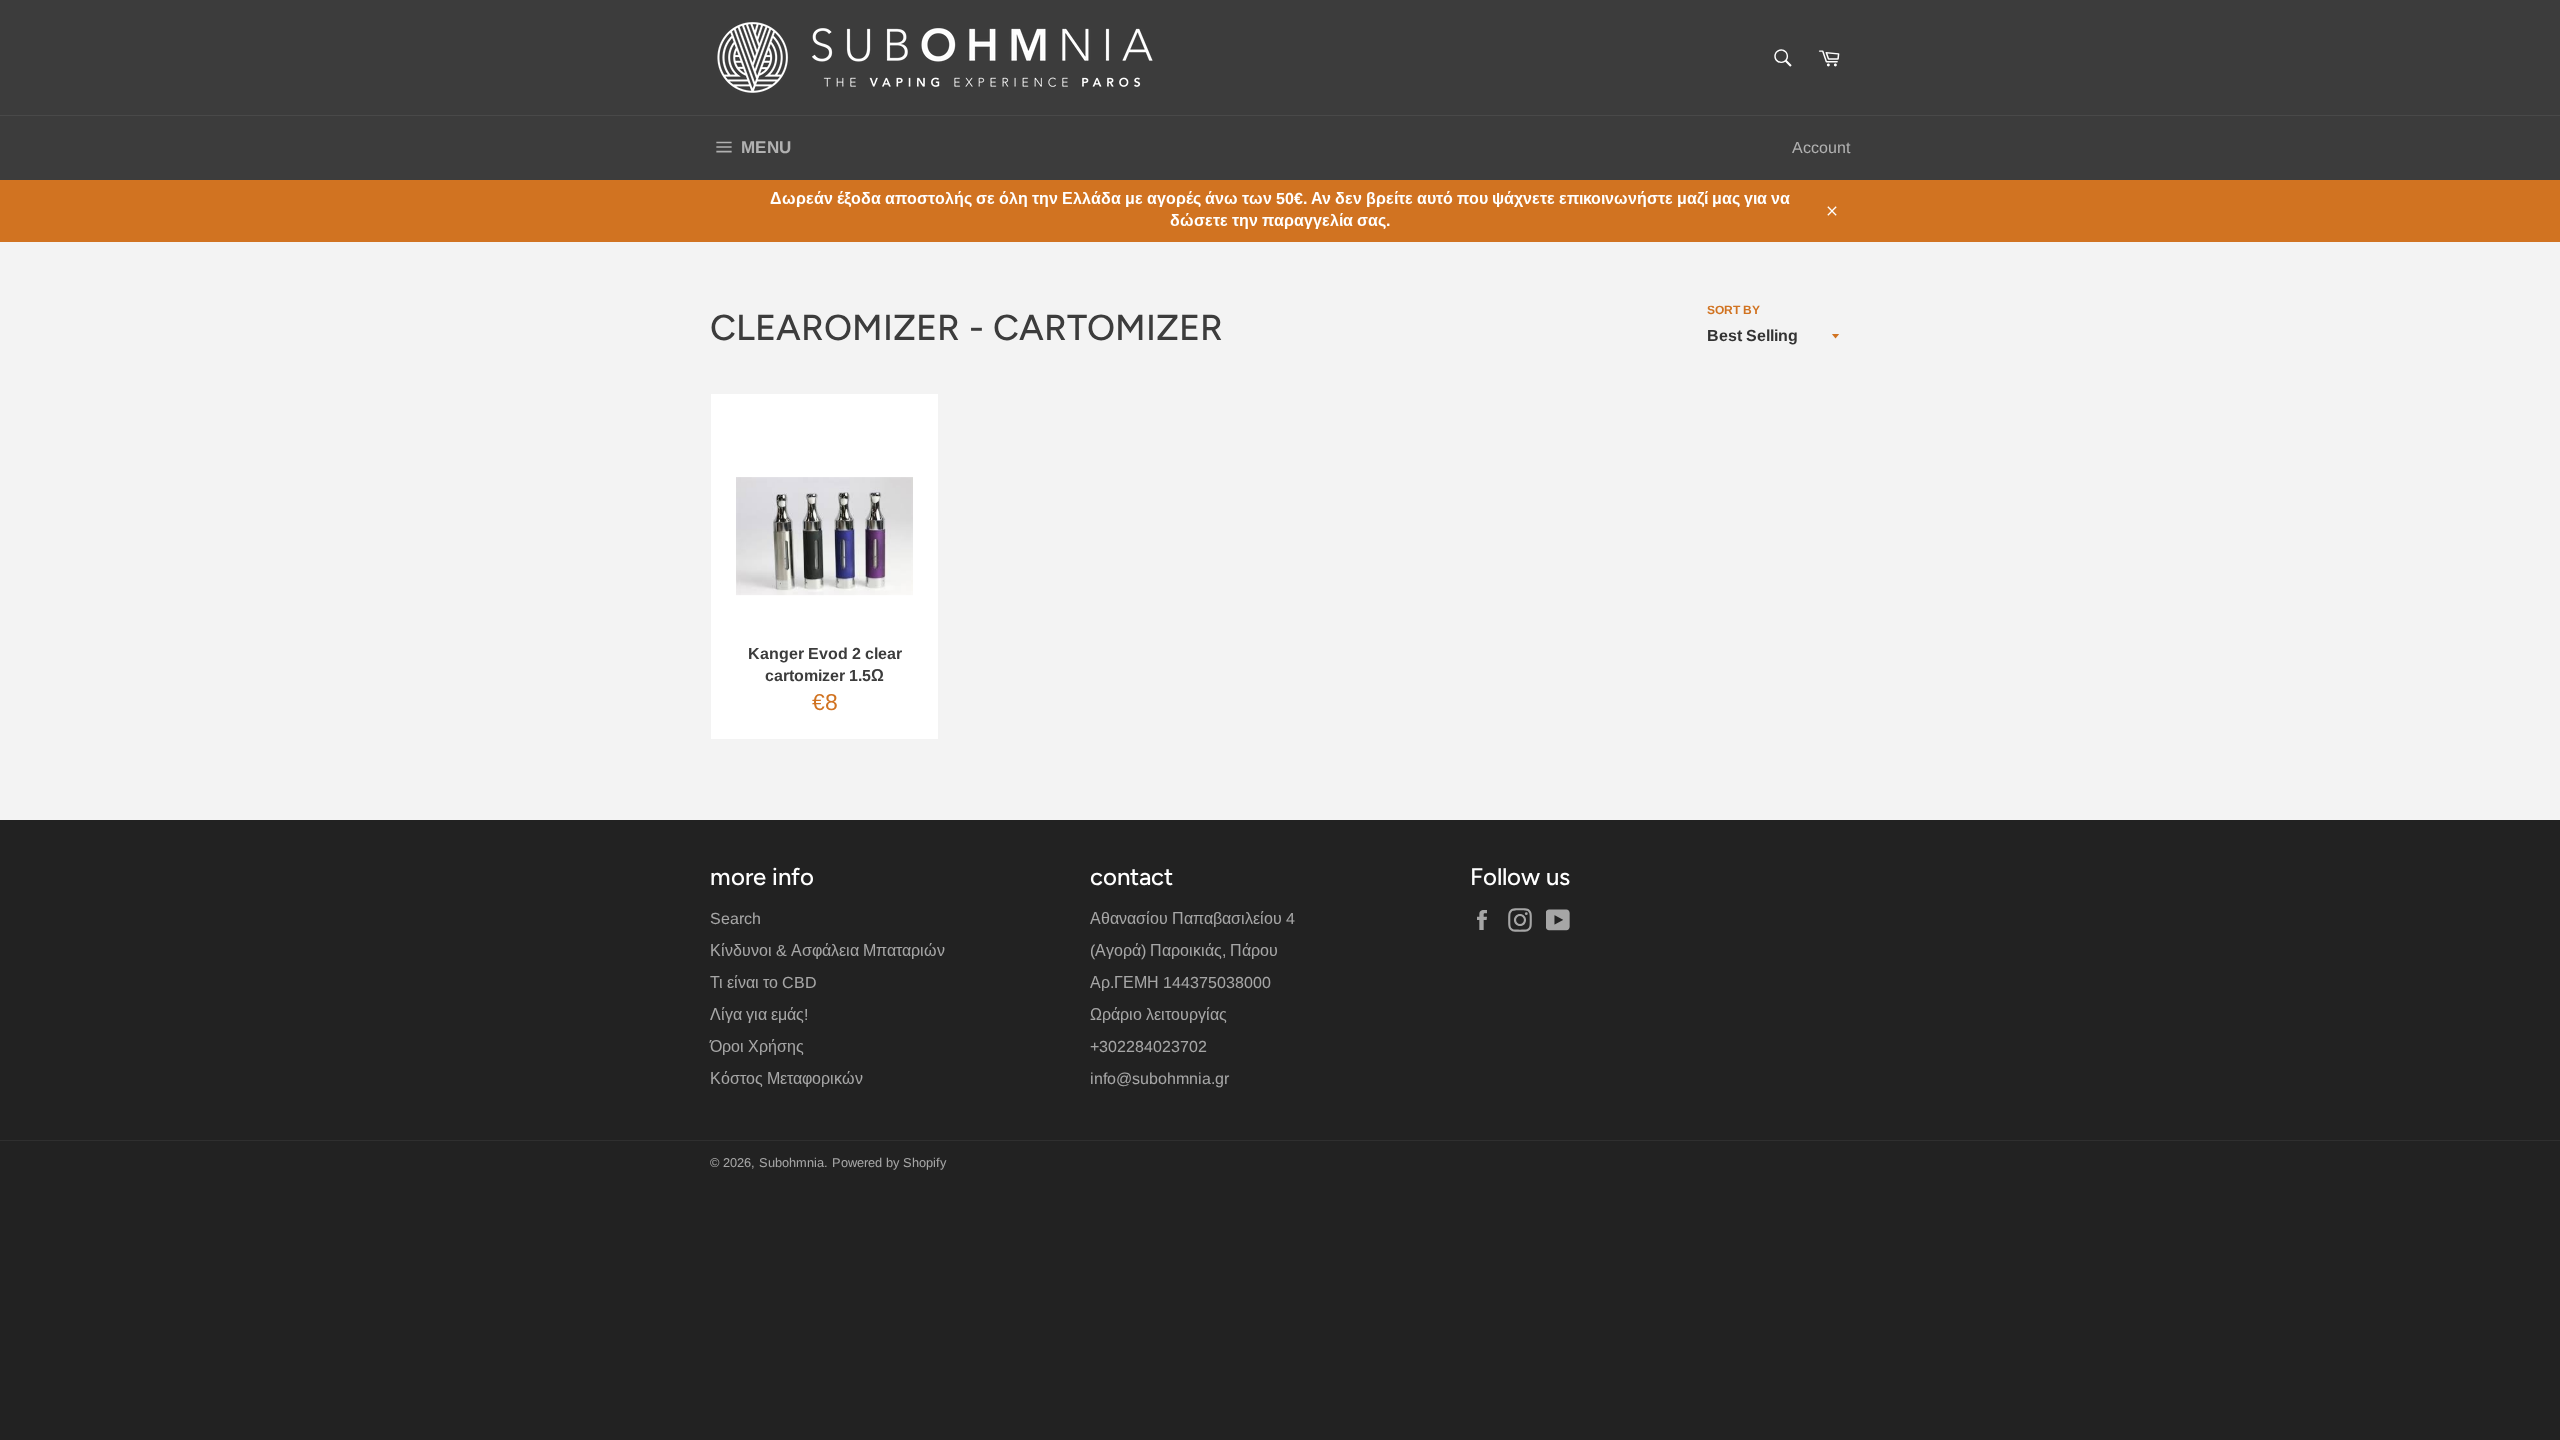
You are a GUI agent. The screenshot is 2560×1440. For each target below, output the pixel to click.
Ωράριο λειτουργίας (1158, 1014)
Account (1821, 147)
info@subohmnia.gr (1159, 1078)
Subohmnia (791, 1162)
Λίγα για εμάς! (759, 1014)
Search (735, 918)
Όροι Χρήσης (757, 1046)
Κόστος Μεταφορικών (786, 1078)
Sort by (1733, 310)
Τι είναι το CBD (763, 982)
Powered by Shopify (889, 1162)
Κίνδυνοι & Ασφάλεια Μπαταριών (827, 950)
